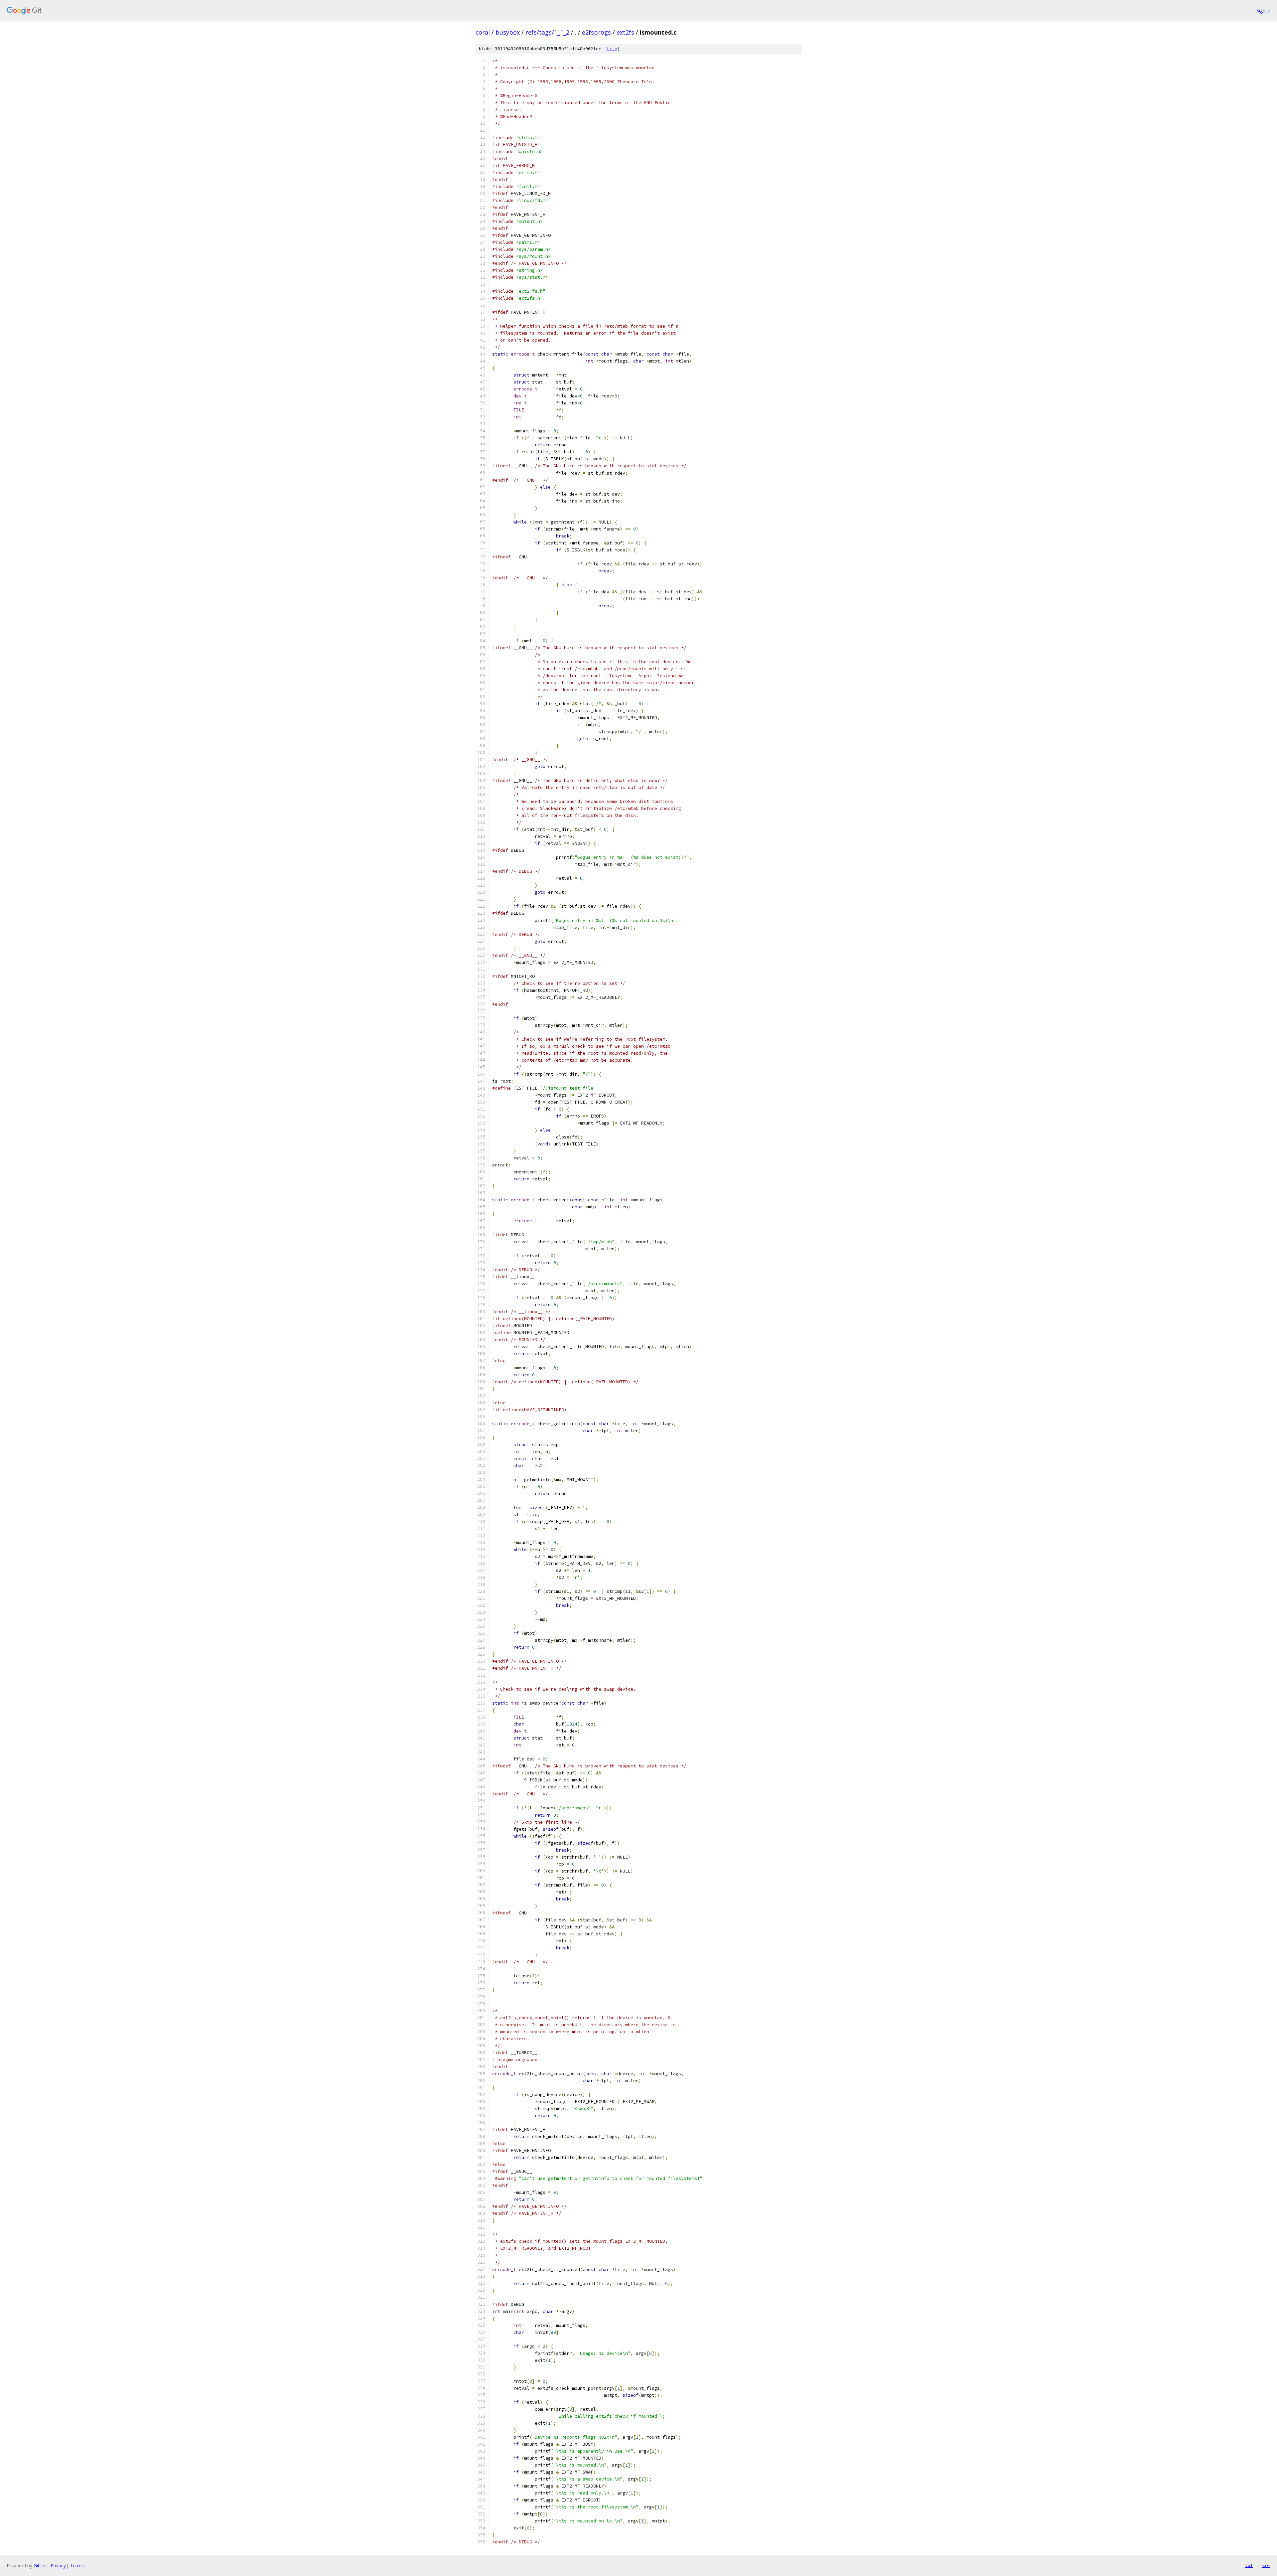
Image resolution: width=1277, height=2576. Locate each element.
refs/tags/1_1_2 (547, 32)
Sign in (1263, 10)
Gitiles (40, 2566)
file (612, 49)
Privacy (58, 2566)
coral (483, 32)
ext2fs (625, 32)
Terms (77, 2566)
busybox (508, 32)
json (1265, 2565)
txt (1249, 2565)
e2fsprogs (596, 32)
